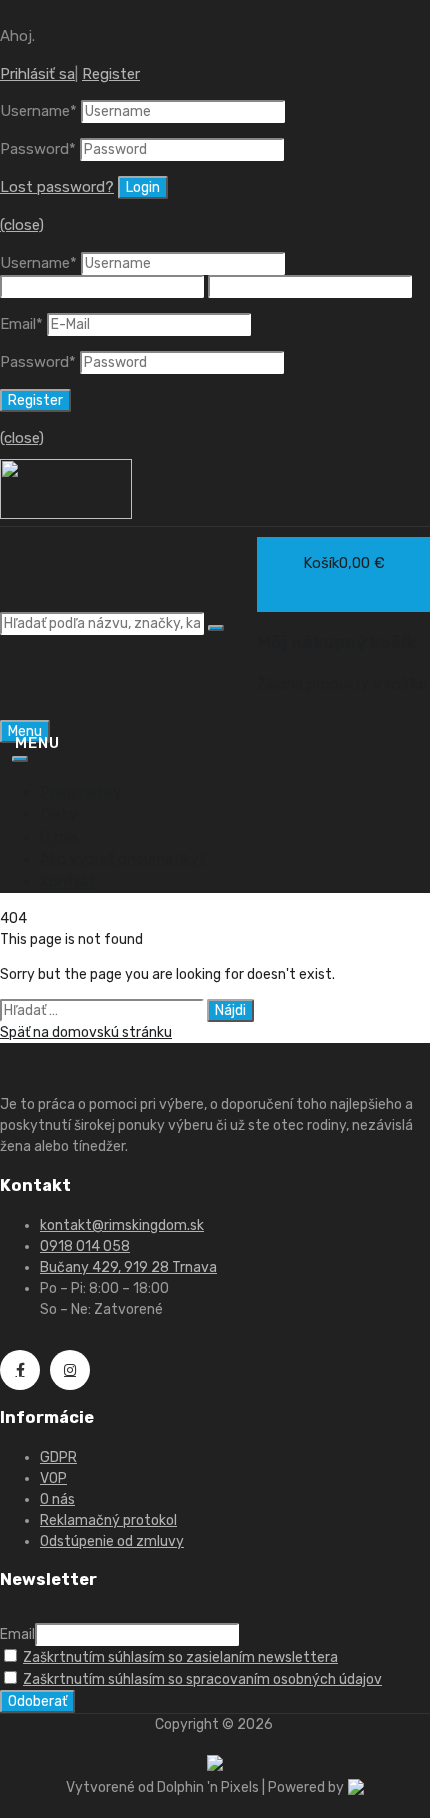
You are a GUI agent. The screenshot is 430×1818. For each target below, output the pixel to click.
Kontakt (68, 882)
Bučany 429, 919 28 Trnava (128, 1267)
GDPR (58, 1457)
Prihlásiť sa (37, 74)
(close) (22, 225)
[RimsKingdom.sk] (66, 514)
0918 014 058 (85, 1246)
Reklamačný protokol (108, 1520)
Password (38, 149)
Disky (58, 814)
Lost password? (57, 187)
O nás (59, 837)
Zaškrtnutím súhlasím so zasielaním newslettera (180, 1657)
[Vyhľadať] (216, 628)
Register (111, 74)
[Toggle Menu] (20, 759)
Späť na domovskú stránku (86, 1032)
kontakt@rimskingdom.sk (122, 1225)
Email (21, 324)
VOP (53, 1478)
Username (38, 111)
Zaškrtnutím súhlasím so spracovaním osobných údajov (202, 1679)
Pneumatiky (80, 792)
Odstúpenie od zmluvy (112, 1541)
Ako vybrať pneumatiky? (123, 859)
